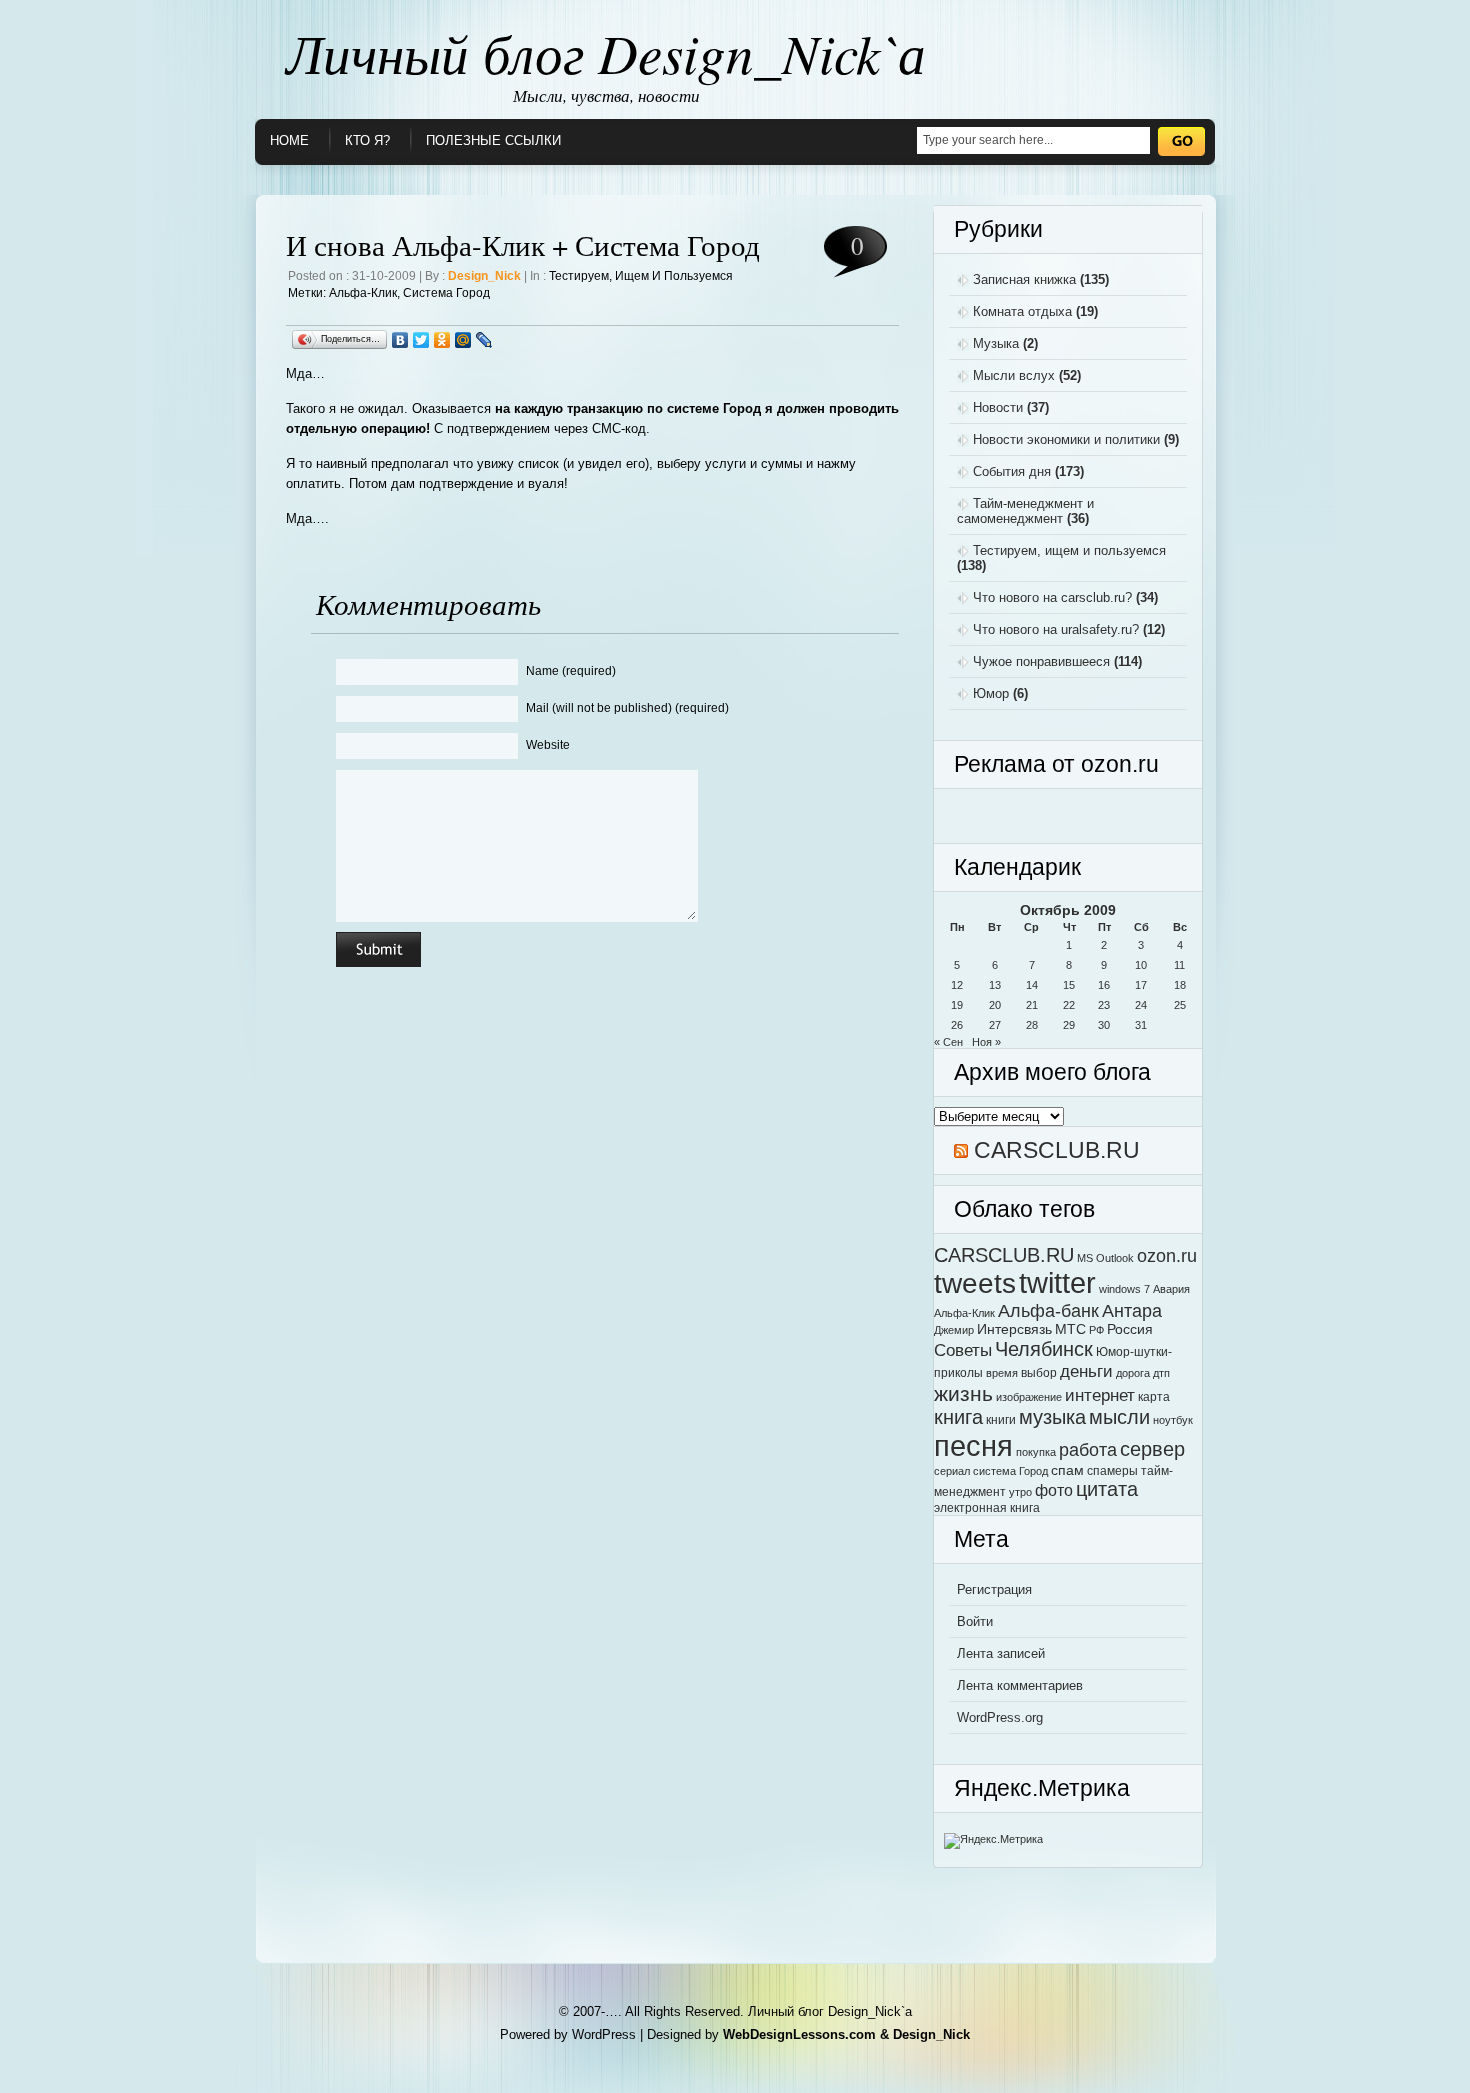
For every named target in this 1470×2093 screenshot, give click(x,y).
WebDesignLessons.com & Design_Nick (846, 2034)
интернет (1100, 1395)
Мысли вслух (1014, 375)
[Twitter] (421, 340)
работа (1088, 1449)
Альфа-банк (1048, 1310)
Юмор (991, 693)
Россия (1130, 1329)
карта (1154, 1397)
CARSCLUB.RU (1057, 1150)
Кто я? (367, 140)
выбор (1039, 1373)
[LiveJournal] (484, 340)
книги (1001, 1420)
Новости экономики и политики (1066, 439)
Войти (975, 1621)
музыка (1052, 1417)
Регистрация (994, 1589)
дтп (1161, 1373)
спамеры (1112, 1471)
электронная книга (987, 1508)
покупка (1036, 1452)
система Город (446, 293)
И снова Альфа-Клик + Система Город (523, 244)
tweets (975, 1283)
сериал (952, 1471)
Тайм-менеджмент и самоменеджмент (1025, 511)
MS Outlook (1105, 1258)
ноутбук (1173, 1420)
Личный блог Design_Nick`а (606, 52)
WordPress (604, 2034)
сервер (1152, 1449)
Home (289, 140)
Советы (963, 1350)
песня (973, 1445)
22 (1069, 1005)
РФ (1096, 1330)
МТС (1070, 1329)
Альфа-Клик (363, 293)
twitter (1057, 1283)
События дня (1012, 471)
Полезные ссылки (493, 140)
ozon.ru (1167, 1255)
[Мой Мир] (463, 340)
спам (1067, 1470)
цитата (1107, 1489)
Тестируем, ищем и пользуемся (641, 276)
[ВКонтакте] (400, 340)
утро (1020, 1492)
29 (1069, 1025)
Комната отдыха (1022, 311)
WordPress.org (1000, 1717)
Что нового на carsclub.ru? (1052, 597)
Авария (1171, 1289)
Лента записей (1001, 1653)
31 (1141, 1025)
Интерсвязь (1014, 1329)
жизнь (963, 1393)
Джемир (954, 1330)
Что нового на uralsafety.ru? (1056, 629)
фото (1054, 1490)
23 (1104, 1005)
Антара (1132, 1310)
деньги (1086, 1371)
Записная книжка (1024, 279)
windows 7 (1124, 1289)
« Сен (948, 1042)
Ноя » (986, 1042)
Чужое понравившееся (1041, 661)
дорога (1133, 1373)
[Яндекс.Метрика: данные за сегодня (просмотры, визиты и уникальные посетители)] (993, 1841)
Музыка (996, 343)
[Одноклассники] (442, 340)
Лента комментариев (1020, 1685)
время (1002, 1373)
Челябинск (1044, 1348)
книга (958, 1417)
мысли (1119, 1417)
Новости (998, 407)
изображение (1029, 1397)
